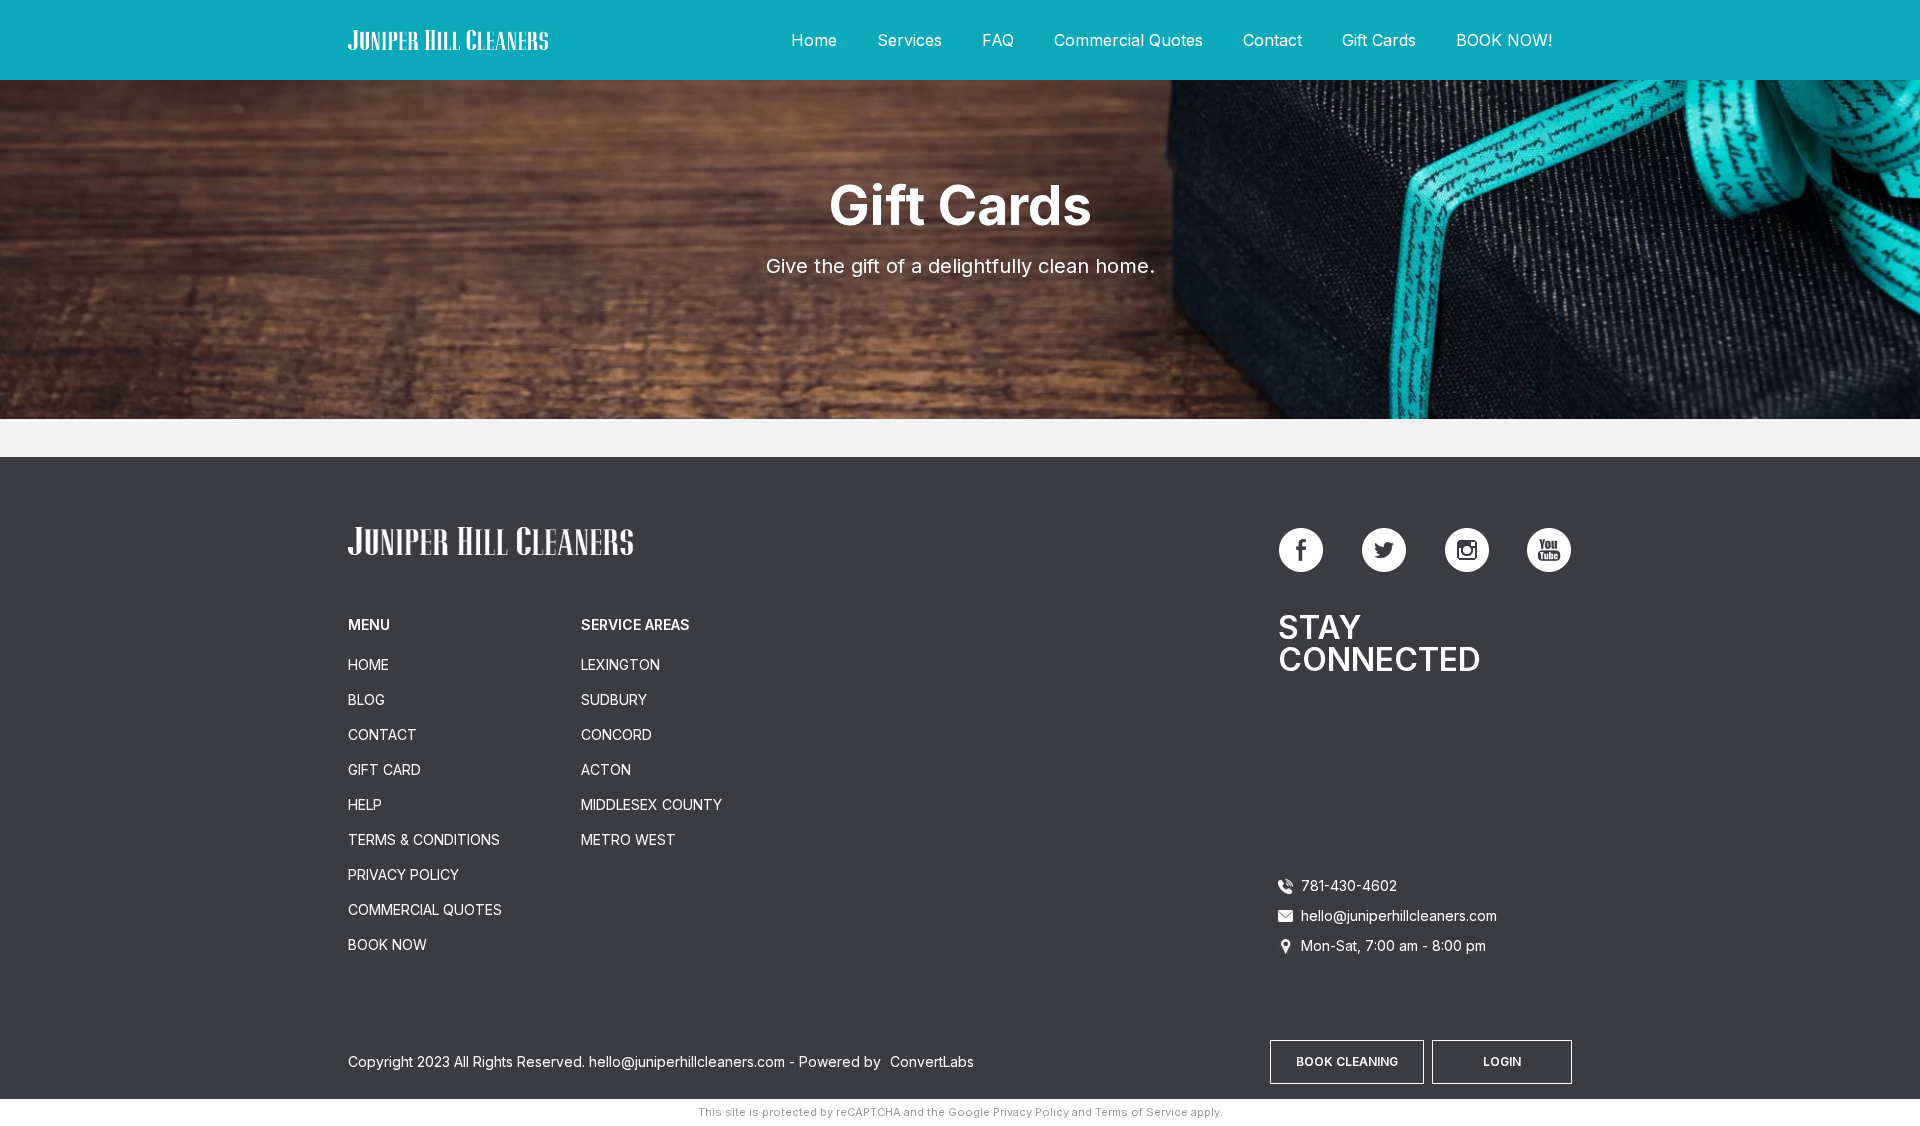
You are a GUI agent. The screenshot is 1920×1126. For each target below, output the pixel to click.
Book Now (387, 944)
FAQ (998, 40)
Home (814, 40)
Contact (1272, 40)
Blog (366, 699)
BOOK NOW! (1504, 40)
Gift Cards (1379, 40)
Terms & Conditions (424, 839)
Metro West (628, 839)
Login (1502, 1061)
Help (365, 804)
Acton (606, 769)
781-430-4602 (1349, 885)
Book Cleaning (1347, 1061)
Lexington (620, 664)
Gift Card (384, 769)
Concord (616, 734)
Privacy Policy (403, 874)
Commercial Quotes (1128, 40)
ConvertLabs (932, 1061)
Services (909, 40)
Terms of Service (1141, 1112)
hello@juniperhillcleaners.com (1399, 915)
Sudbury (614, 699)
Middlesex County (651, 804)
